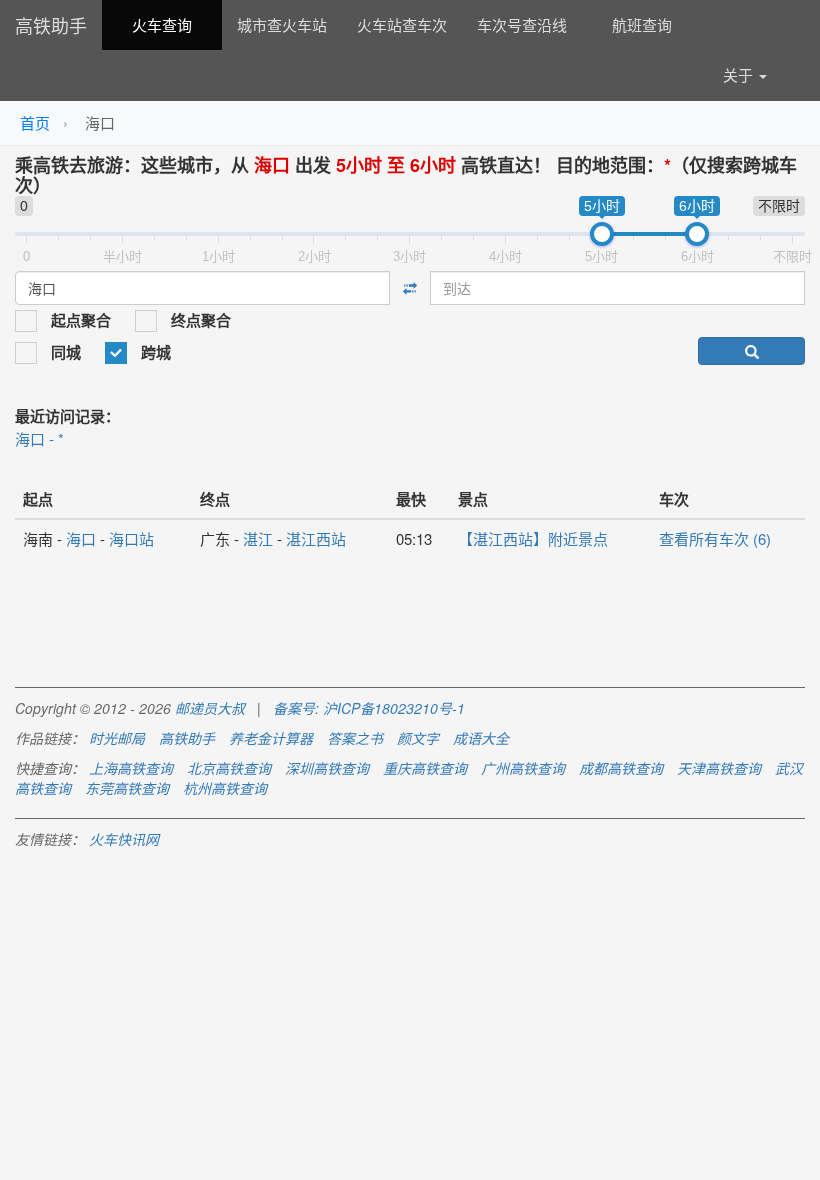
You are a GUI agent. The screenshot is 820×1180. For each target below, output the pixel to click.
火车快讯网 (124, 839)
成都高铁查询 (621, 768)
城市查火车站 (282, 24)
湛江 (258, 538)
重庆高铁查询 (425, 768)
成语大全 (481, 738)
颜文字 (418, 738)
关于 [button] (740, 74)
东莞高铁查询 (127, 788)
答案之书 (355, 738)
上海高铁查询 (131, 768)
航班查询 (642, 24)
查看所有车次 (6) (715, 538)
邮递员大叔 (210, 708)
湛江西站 (316, 538)
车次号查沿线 (522, 24)
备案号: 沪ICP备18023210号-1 (369, 708)
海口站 (131, 538)
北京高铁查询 (229, 768)
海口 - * (39, 438)
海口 (81, 538)
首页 (35, 122)
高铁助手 (51, 25)
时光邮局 (117, 738)
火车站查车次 (402, 24)
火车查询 (162, 24)
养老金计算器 (271, 738)
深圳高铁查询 (327, 768)
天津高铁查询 (719, 768)
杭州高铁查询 (225, 788)
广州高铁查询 (523, 768)
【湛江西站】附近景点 (533, 538)
